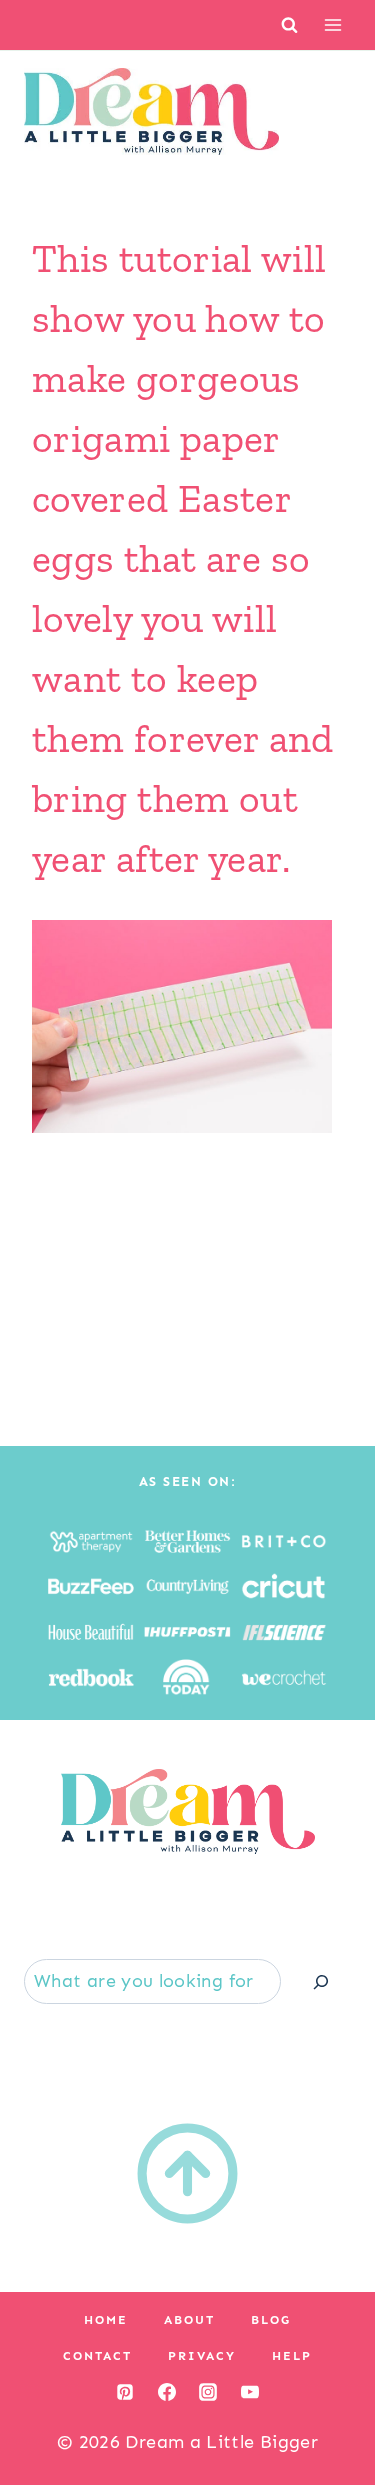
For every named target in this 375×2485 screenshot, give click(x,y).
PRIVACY (202, 2356)
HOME (106, 2320)
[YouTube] (250, 2392)
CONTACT (97, 2356)
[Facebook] (167, 2392)
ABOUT (189, 2320)
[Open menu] (332, 24)
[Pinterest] (125, 2392)
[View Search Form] (289, 24)
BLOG (271, 2320)
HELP (292, 2356)
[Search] (321, 1981)
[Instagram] (208, 2392)
